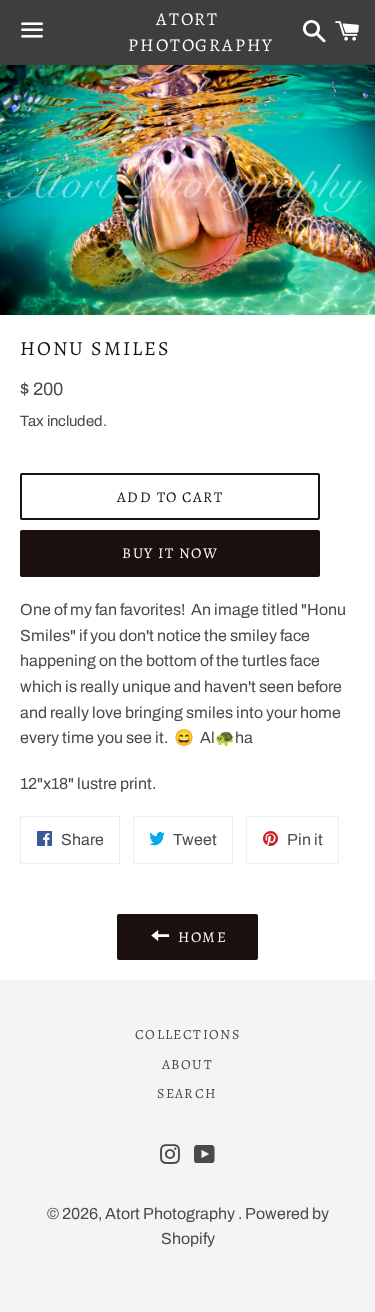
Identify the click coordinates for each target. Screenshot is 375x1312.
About (187, 1064)
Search (187, 1093)
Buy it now (170, 553)
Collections (187, 1034)
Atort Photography (187, 31)
